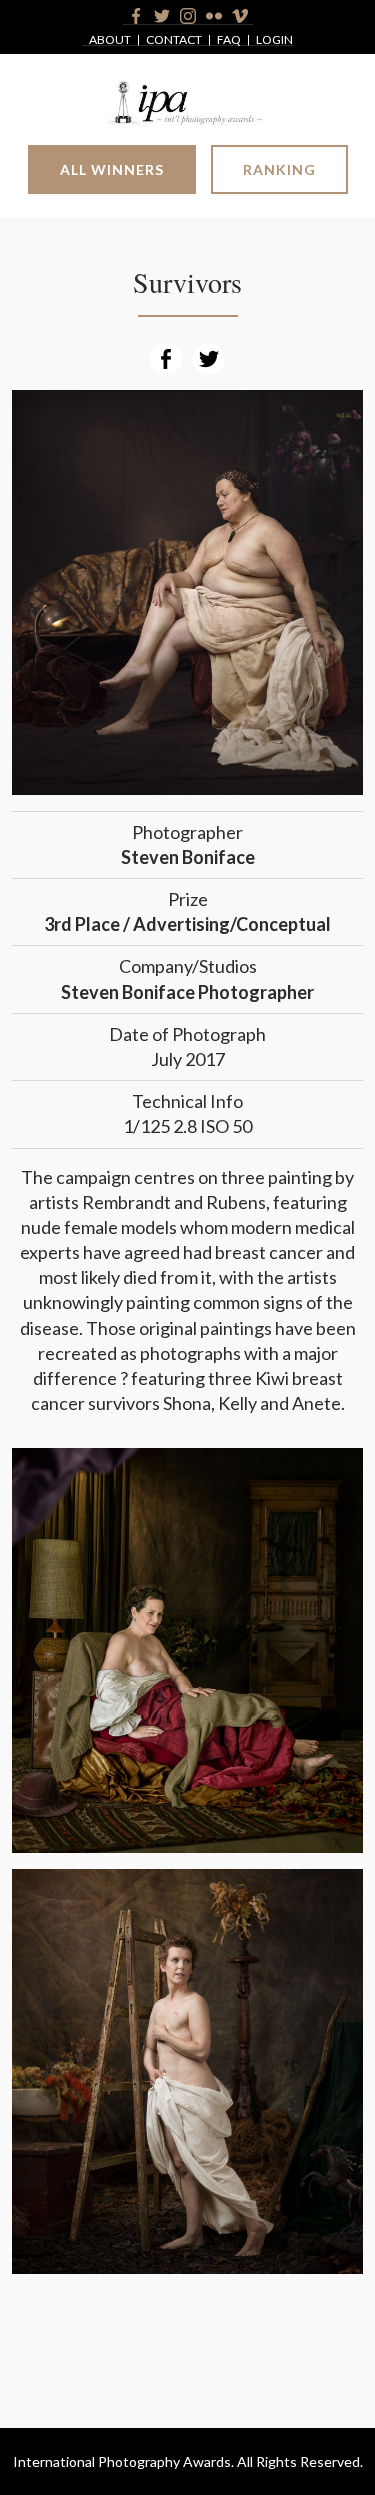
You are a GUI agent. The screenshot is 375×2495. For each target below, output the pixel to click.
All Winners (112, 169)
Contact (174, 40)
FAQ (229, 40)
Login (274, 40)
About (110, 40)
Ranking (279, 169)
